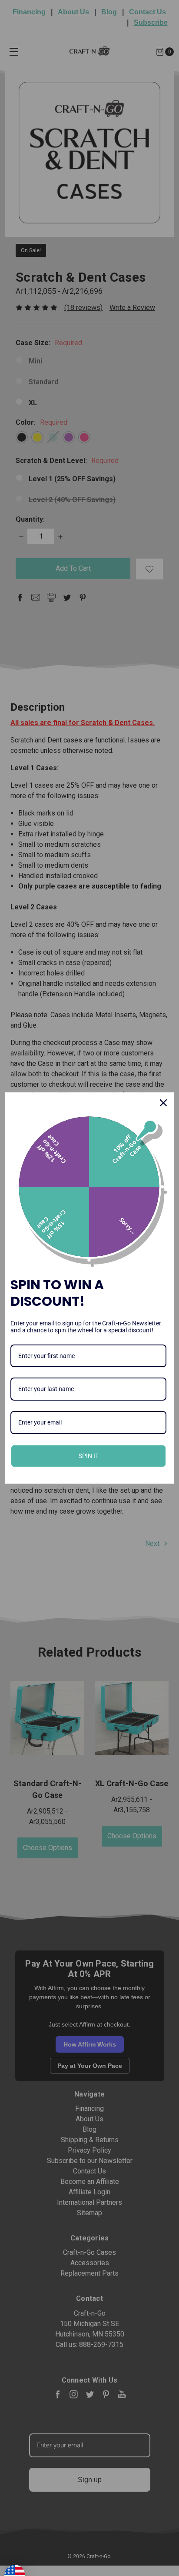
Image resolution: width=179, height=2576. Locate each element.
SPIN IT (89, 1456)
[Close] (163, 1103)
